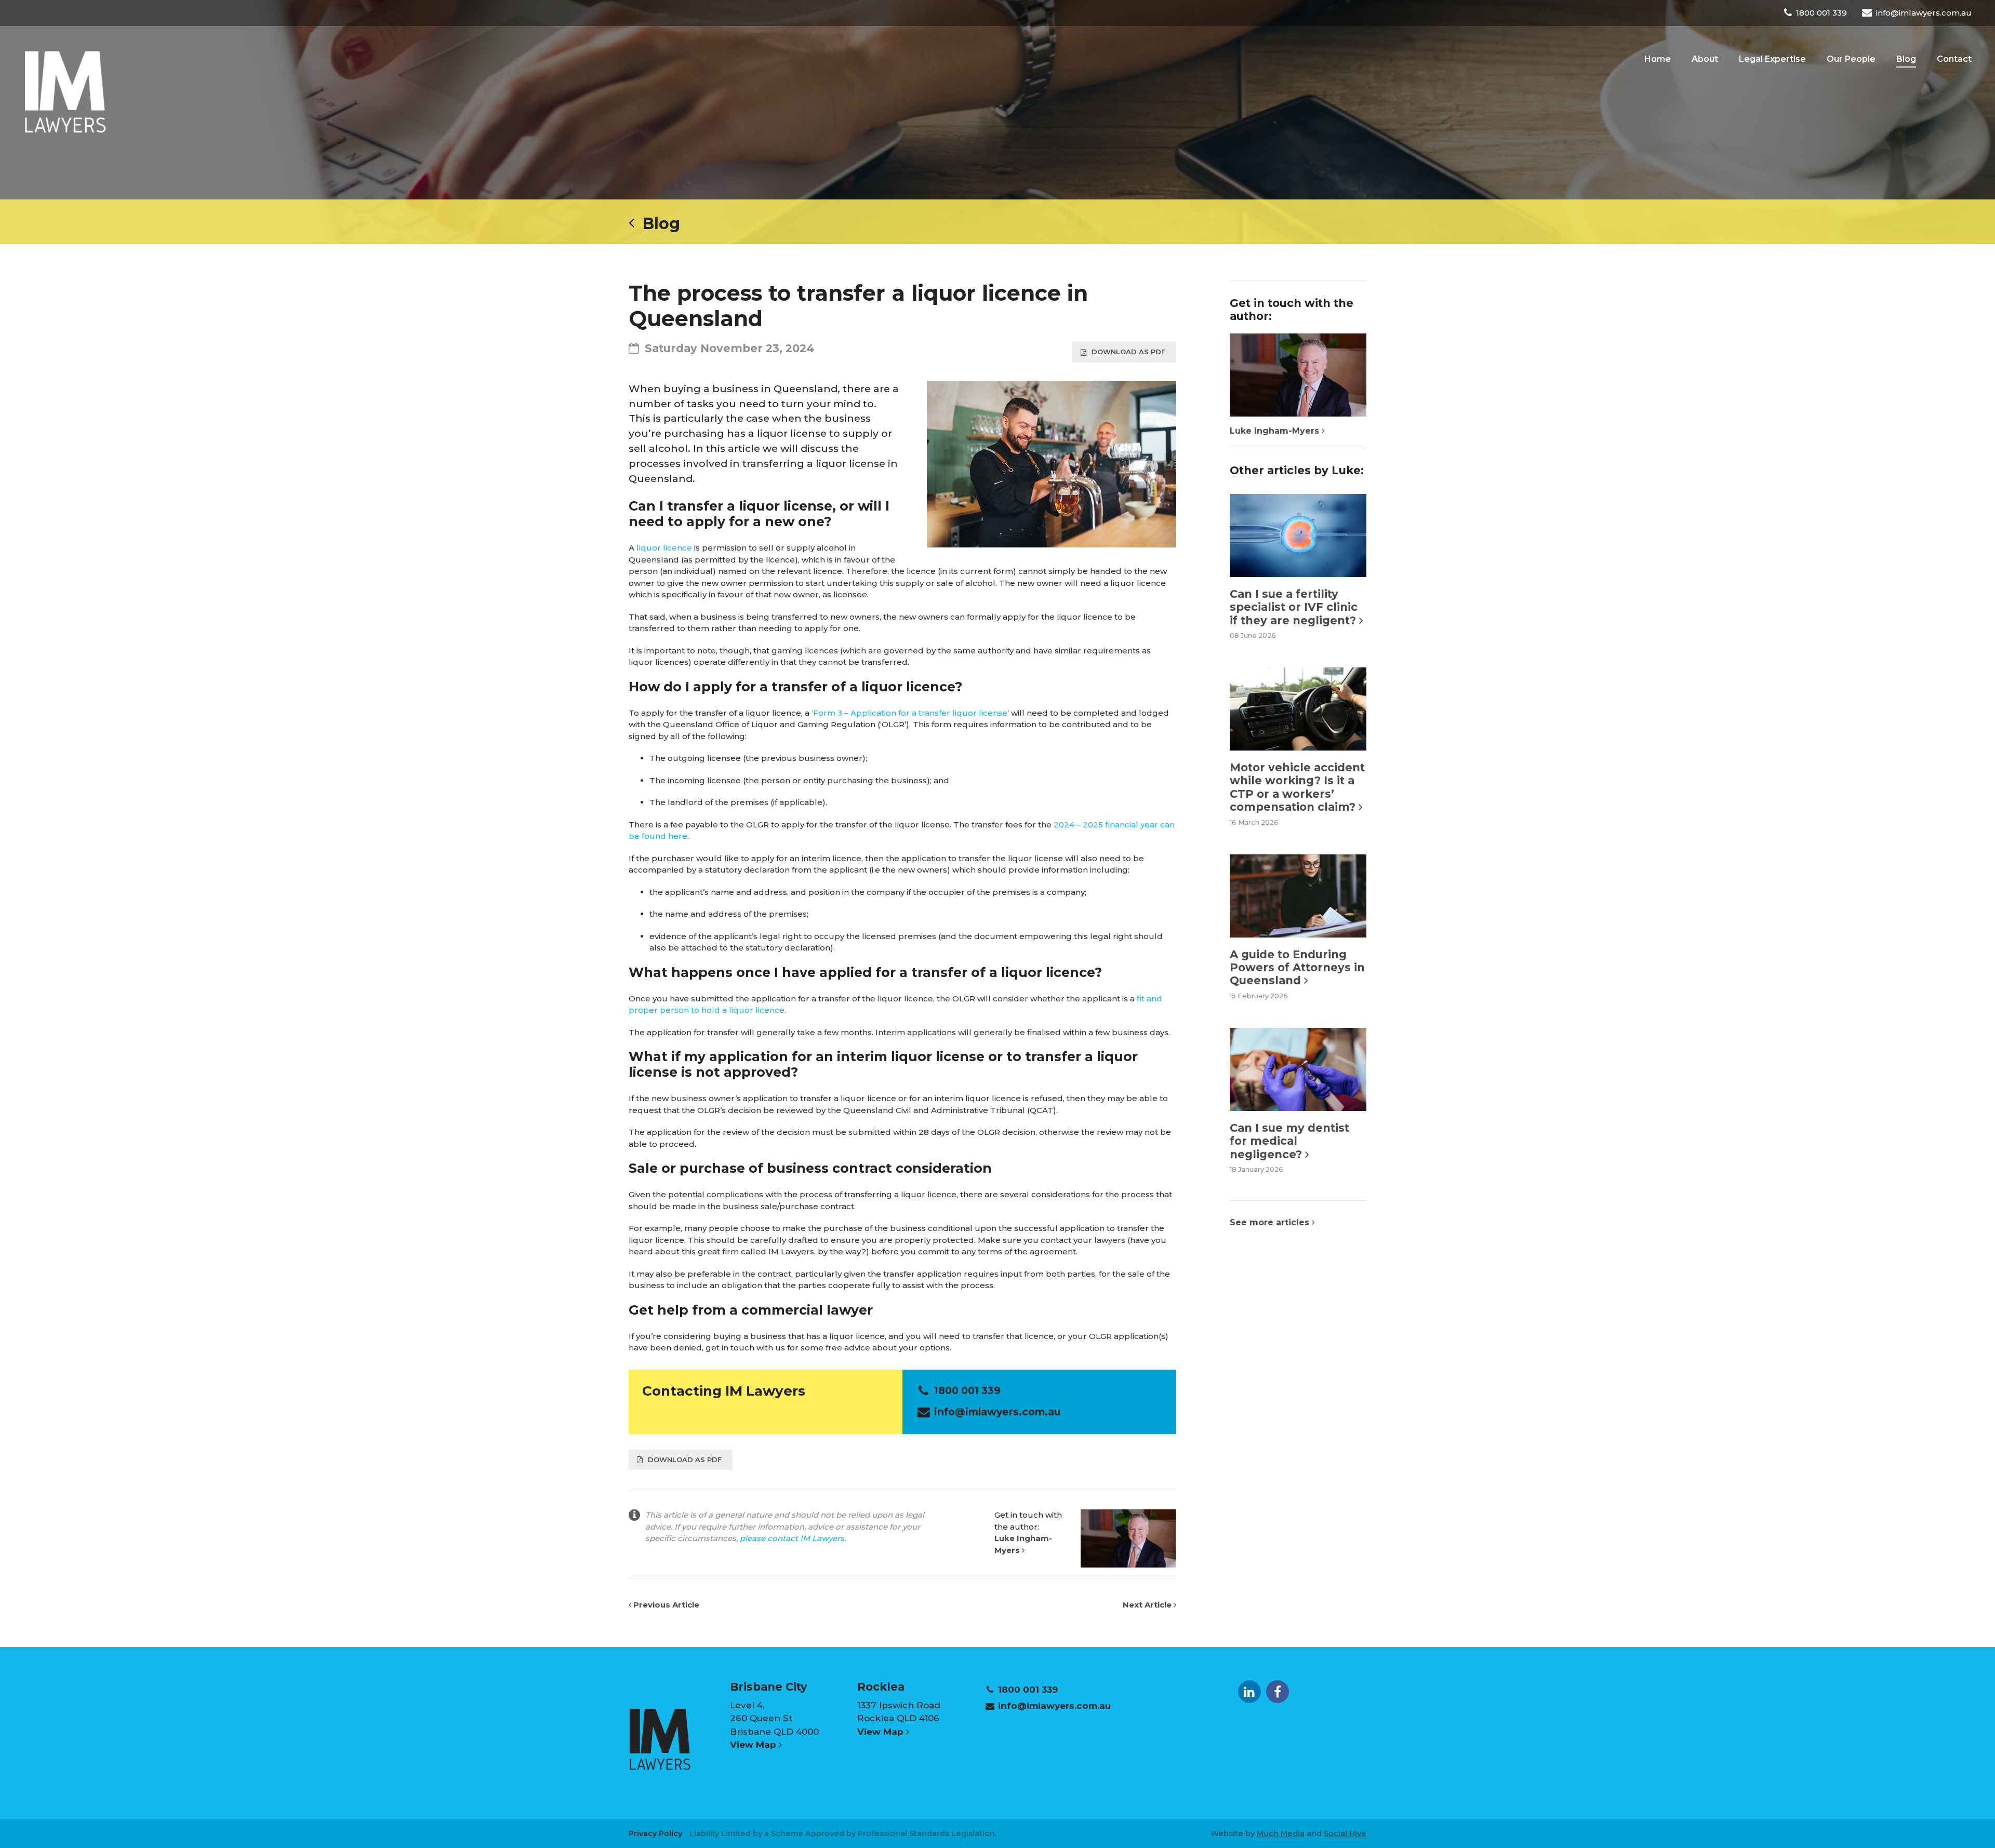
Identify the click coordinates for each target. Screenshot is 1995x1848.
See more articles (1271, 1222)
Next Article (1148, 1605)
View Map (754, 1745)
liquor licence (664, 548)
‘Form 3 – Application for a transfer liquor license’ (910, 713)
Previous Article (665, 1605)
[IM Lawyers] (65, 91)
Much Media (1281, 1833)
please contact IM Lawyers (792, 1538)
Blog (657, 224)
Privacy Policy (655, 1833)
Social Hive (1345, 1833)
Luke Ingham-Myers (1276, 431)
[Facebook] (1278, 1692)
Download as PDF (1128, 352)
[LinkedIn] (1249, 1692)
